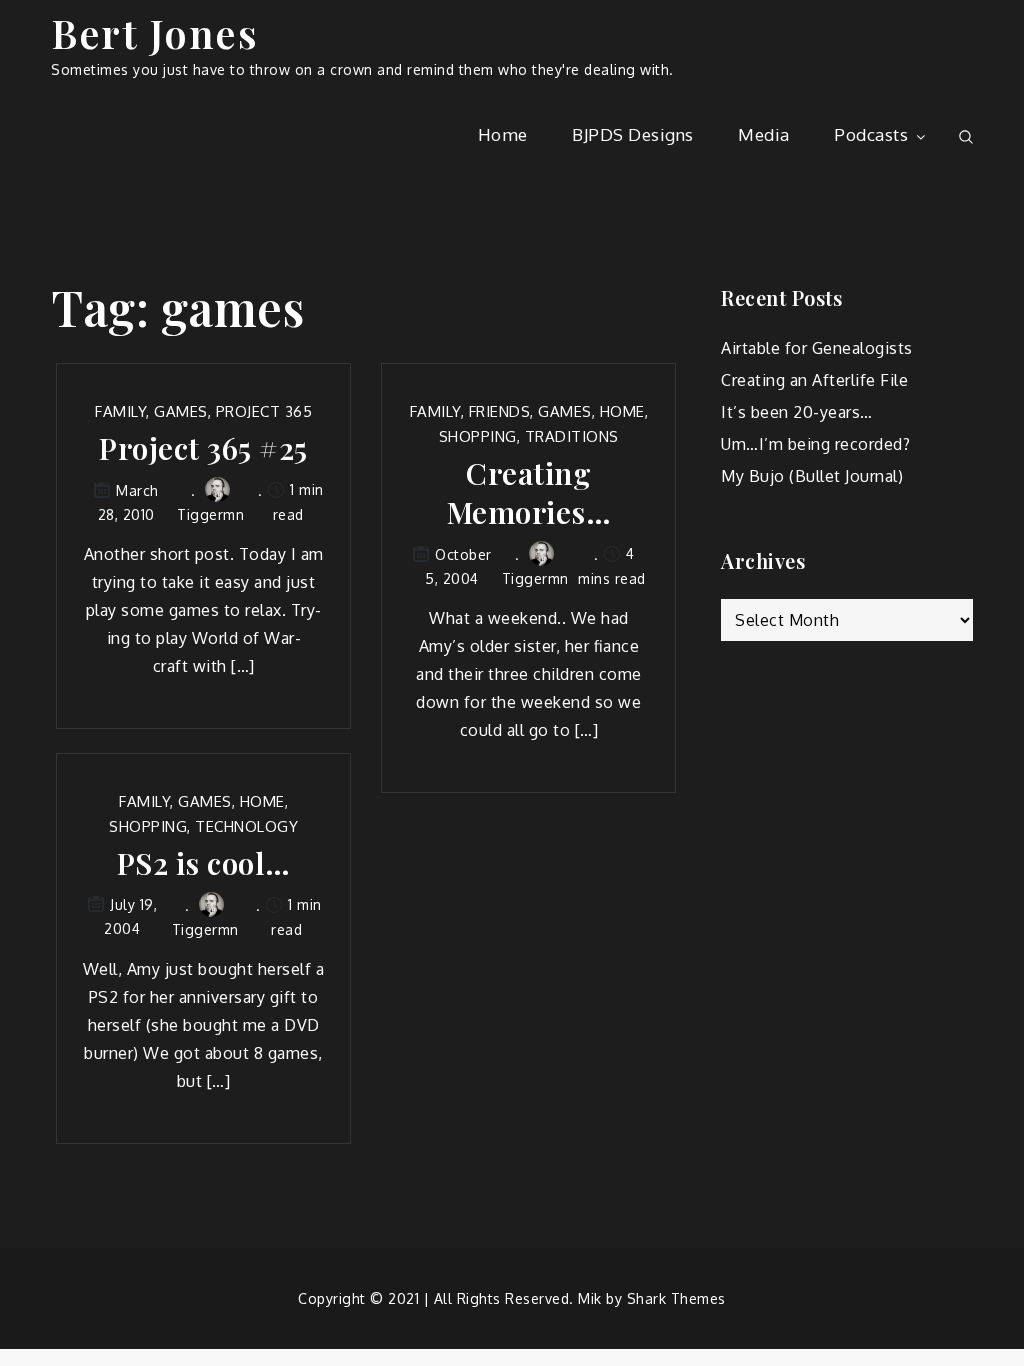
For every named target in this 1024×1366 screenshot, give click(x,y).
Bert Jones (154, 32)
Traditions (572, 436)
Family (120, 411)
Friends (500, 411)
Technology (246, 826)
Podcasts (871, 134)
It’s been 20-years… (797, 412)
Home (503, 134)
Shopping (478, 436)
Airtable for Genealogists (817, 348)
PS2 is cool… (204, 863)
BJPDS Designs (633, 134)
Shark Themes (676, 1298)
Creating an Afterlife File (814, 380)
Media (764, 134)
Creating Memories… (529, 493)
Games (181, 411)
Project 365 (264, 411)
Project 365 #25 (203, 448)
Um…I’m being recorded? (815, 444)
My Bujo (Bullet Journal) (812, 476)
